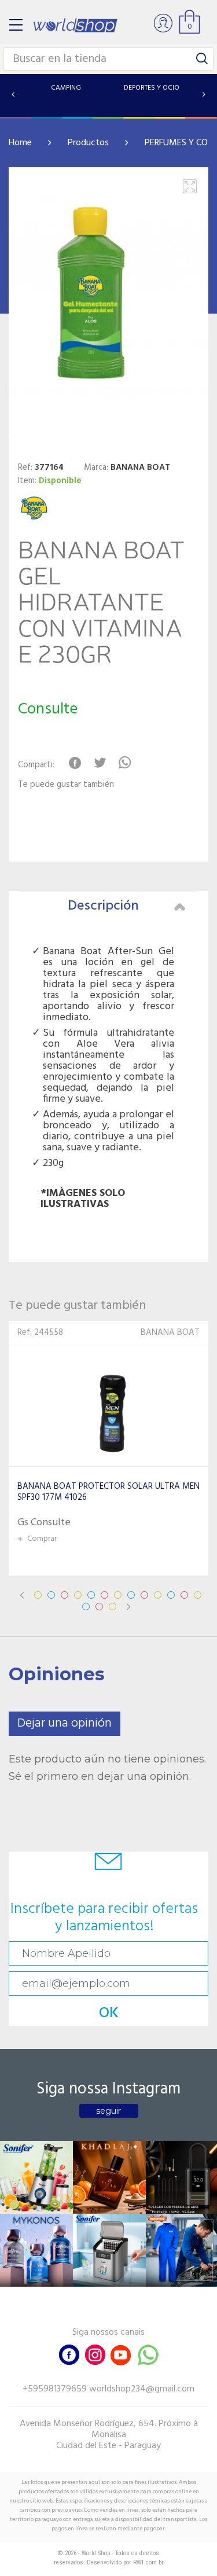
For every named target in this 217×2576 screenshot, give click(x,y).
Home (20, 143)
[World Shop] (75, 25)
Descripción (103, 906)
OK (109, 2013)
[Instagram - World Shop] (95, 2354)
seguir (108, 2111)
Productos (88, 143)
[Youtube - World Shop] (120, 2354)
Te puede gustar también (66, 785)
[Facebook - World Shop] (69, 2354)
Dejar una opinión (65, 1723)
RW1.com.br (148, 2562)
